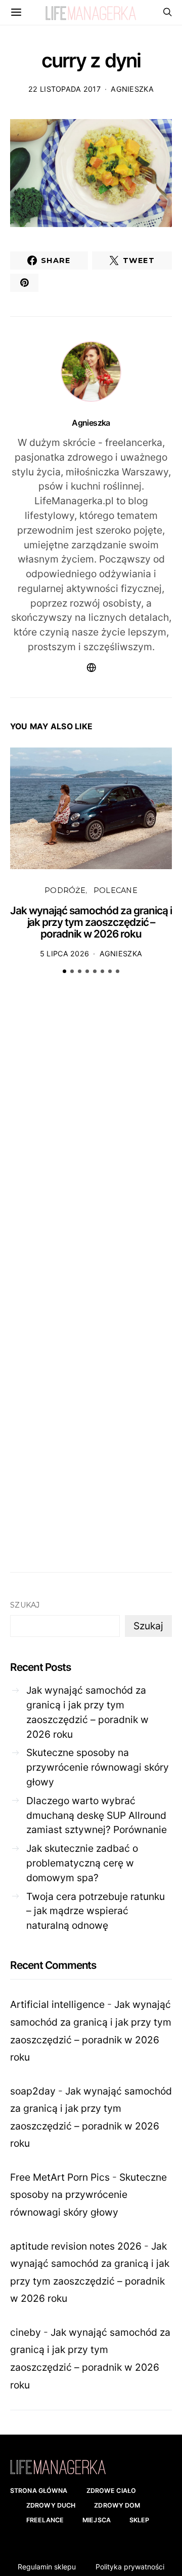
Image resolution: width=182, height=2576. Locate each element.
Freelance (45, 2520)
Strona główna (39, 2491)
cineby (26, 2332)
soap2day (33, 2091)
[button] (64, 971)
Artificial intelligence (57, 2004)
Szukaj (25, 1605)
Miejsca (97, 2520)
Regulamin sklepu (47, 2567)
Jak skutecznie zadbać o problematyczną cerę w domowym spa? (82, 1863)
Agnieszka (132, 89)
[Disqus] (91, 1139)
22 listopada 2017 (64, 89)
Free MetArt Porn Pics (60, 2177)
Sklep (140, 2520)
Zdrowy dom (117, 2505)
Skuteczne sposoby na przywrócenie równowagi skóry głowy (98, 1767)
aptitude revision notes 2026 (76, 2246)
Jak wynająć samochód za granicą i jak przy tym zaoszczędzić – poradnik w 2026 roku (91, 922)
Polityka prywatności (130, 2567)
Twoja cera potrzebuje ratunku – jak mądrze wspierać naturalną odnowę (96, 1911)
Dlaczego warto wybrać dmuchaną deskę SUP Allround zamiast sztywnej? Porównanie (97, 1815)
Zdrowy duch (51, 2505)
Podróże (65, 890)
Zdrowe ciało (111, 2491)
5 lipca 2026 (64, 954)
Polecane (116, 890)
